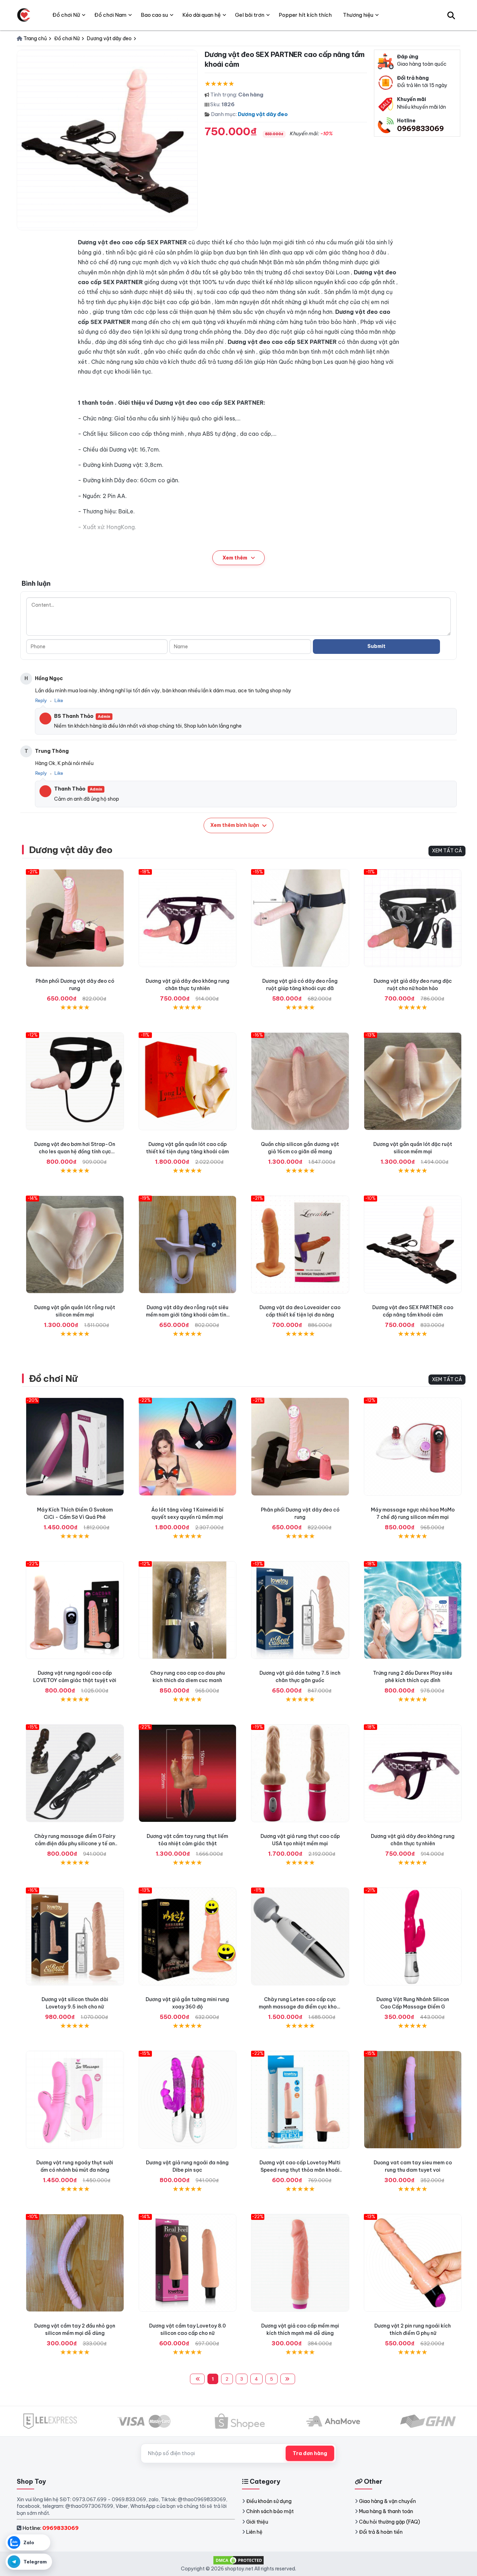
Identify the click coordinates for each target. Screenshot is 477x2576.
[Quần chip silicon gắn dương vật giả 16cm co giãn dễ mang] (300, 1081)
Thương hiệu (358, 15)
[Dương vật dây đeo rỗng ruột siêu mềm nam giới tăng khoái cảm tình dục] (188, 1245)
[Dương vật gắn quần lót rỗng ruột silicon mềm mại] (75, 1245)
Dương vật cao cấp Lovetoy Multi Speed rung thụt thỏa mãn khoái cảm (300, 2170)
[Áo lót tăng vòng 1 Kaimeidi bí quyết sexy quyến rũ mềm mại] (188, 1447)
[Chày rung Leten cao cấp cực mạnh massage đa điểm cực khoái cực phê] (300, 1937)
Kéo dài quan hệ (201, 15)
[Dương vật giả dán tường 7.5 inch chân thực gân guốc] (300, 1610)
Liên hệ (254, 2532)
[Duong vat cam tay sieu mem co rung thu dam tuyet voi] (413, 2100)
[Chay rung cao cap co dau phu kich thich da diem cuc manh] (188, 1610)
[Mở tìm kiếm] (451, 15)
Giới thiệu (257, 2522)
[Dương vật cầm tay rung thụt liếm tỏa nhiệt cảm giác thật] (188, 1773)
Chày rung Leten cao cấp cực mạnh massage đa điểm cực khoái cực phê (300, 2007)
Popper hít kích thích (305, 15)
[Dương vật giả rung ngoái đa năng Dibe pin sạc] (188, 2100)
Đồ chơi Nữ (53, 1379)
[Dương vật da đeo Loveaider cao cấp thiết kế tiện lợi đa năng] (300, 1245)
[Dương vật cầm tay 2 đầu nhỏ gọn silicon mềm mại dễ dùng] (75, 2263)
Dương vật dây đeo (263, 114)
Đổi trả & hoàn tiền (381, 2532)
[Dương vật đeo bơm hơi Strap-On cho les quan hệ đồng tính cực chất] (75, 1081)
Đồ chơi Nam (110, 15)
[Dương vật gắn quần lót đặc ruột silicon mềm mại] (413, 1081)
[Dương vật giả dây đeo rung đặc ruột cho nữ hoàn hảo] (413, 918)
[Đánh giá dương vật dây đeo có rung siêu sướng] (75, 918)
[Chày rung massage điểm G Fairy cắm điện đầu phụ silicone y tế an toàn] (75, 1773)
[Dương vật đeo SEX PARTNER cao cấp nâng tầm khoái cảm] (413, 1245)
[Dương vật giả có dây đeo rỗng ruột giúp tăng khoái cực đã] (300, 918)
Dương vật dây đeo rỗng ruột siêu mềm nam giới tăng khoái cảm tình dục (188, 1315)
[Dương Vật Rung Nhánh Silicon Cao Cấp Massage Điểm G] (413, 1937)
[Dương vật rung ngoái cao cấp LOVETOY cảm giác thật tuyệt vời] (75, 1610)
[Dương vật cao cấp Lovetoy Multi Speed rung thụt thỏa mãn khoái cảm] (300, 2100)
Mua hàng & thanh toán (386, 2511)
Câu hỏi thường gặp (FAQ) (390, 2522)
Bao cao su (154, 15)
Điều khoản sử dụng (269, 2501)
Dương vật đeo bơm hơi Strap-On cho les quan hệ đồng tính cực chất (75, 1152)
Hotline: (50, 2528)
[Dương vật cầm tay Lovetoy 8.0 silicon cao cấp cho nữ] (188, 2263)
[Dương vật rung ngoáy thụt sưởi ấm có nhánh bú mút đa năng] (75, 2100)
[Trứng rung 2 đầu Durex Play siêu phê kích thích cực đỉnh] (413, 1610)
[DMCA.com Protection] (239, 2560)
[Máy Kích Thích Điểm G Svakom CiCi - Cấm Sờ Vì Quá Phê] (75, 1447)
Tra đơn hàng (310, 2453)
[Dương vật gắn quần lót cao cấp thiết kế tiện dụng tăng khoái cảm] (188, 1081)
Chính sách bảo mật (270, 2511)
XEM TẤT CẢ (447, 851)
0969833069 (420, 128)
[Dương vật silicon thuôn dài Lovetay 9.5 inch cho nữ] (75, 1937)
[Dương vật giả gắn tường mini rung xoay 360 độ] (188, 1937)
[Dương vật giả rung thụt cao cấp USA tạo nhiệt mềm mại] (300, 1773)
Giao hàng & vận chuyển (387, 2501)
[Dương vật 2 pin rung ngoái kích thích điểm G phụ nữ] (413, 2263)
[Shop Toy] (24, 15)
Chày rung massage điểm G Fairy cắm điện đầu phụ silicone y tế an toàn (75, 1843)
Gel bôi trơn (250, 15)
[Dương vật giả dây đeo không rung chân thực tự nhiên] (188, 918)
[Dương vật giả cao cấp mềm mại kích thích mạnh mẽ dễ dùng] (300, 2263)
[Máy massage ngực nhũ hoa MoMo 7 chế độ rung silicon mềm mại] (413, 1447)
